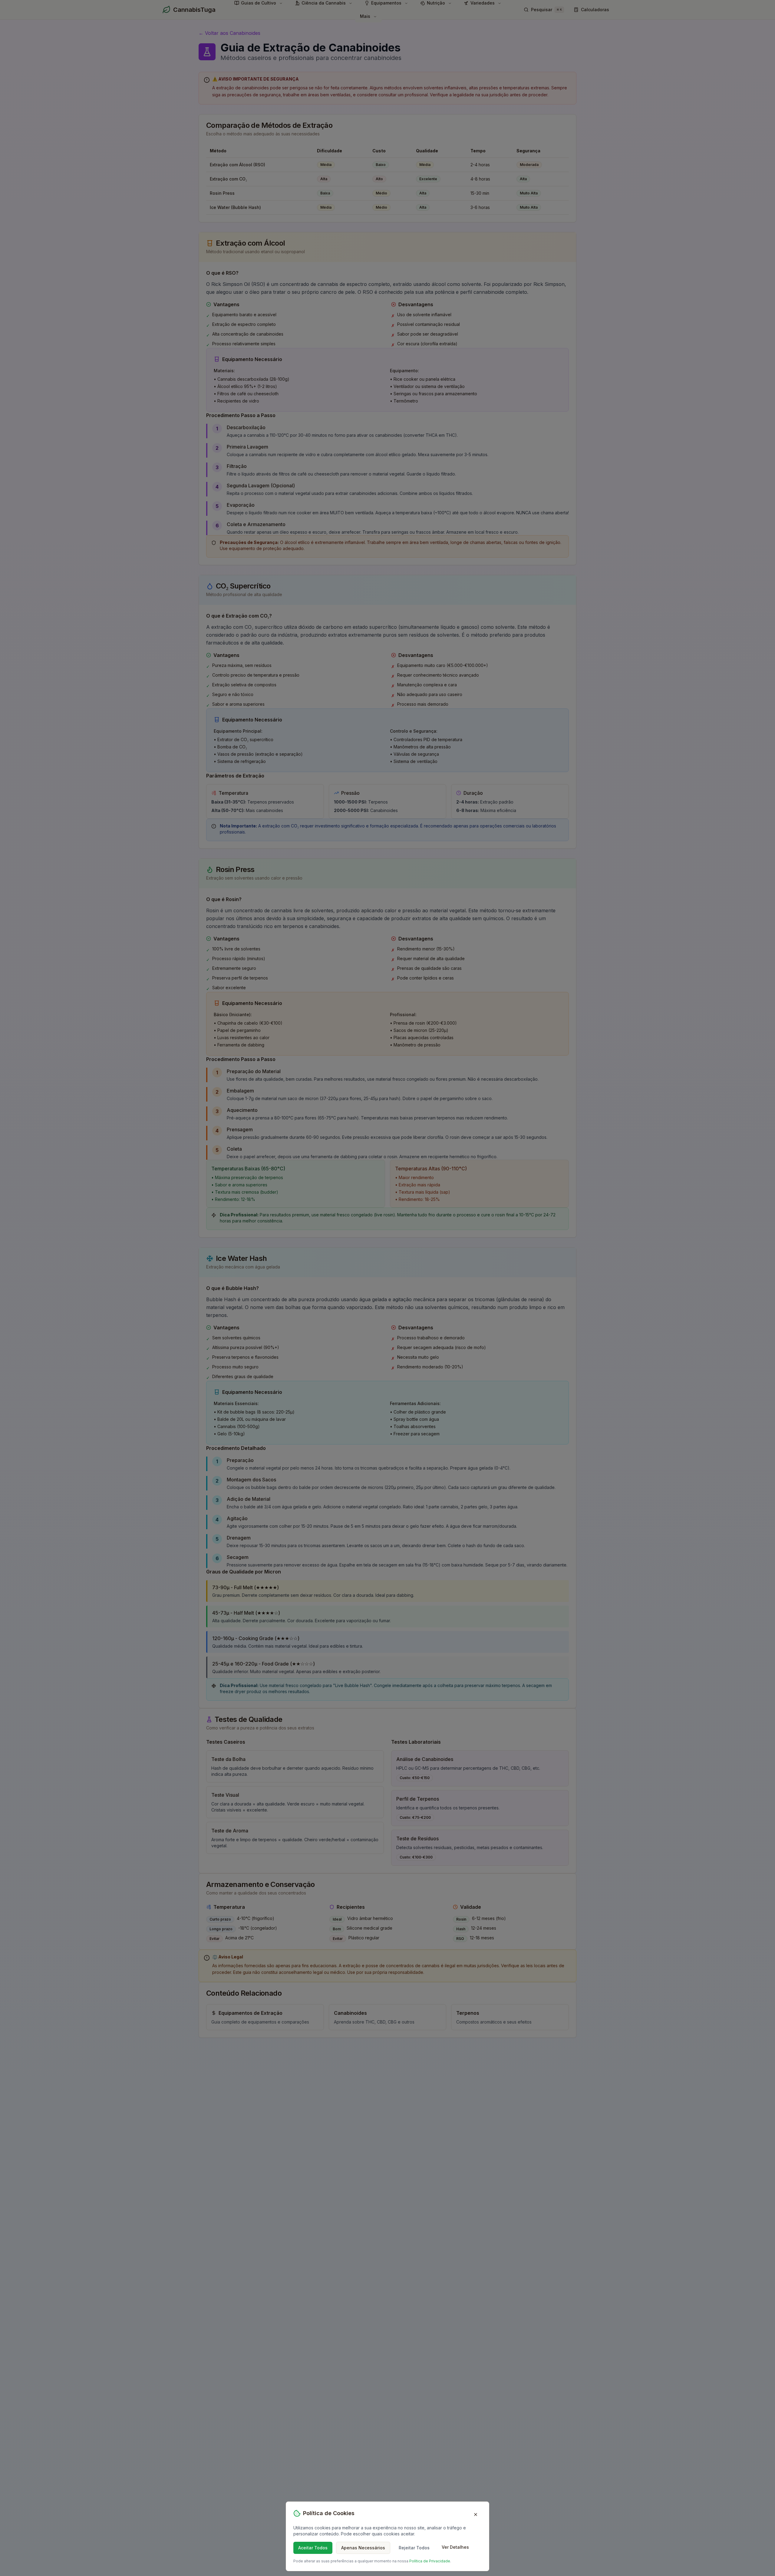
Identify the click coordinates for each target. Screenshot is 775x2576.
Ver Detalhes (455, 2547)
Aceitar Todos (313, 2548)
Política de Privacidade (430, 2561)
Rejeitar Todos (414, 2548)
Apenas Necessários (363, 2548)
